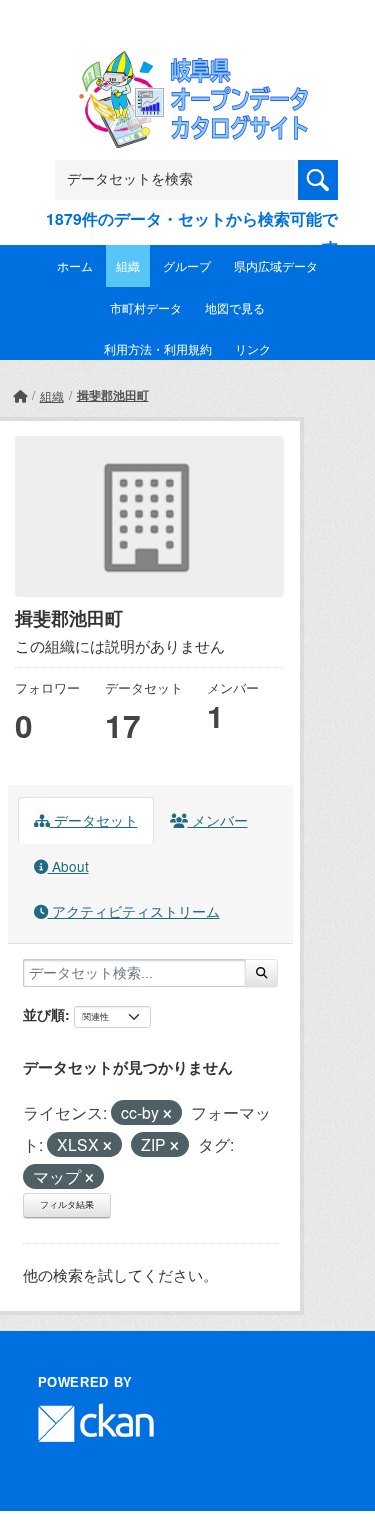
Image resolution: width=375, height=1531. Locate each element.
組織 (128, 265)
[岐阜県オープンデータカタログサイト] (188, 63)
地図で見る (235, 307)
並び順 (44, 1014)
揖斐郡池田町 (113, 395)
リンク (253, 348)
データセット (94, 820)
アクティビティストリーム (134, 911)
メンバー (218, 820)
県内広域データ (276, 265)
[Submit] (261, 973)
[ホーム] (20, 395)
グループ (187, 265)
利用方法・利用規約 (158, 348)
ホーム (75, 265)
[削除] (167, 1114)
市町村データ (146, 307)
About (68, 866)
